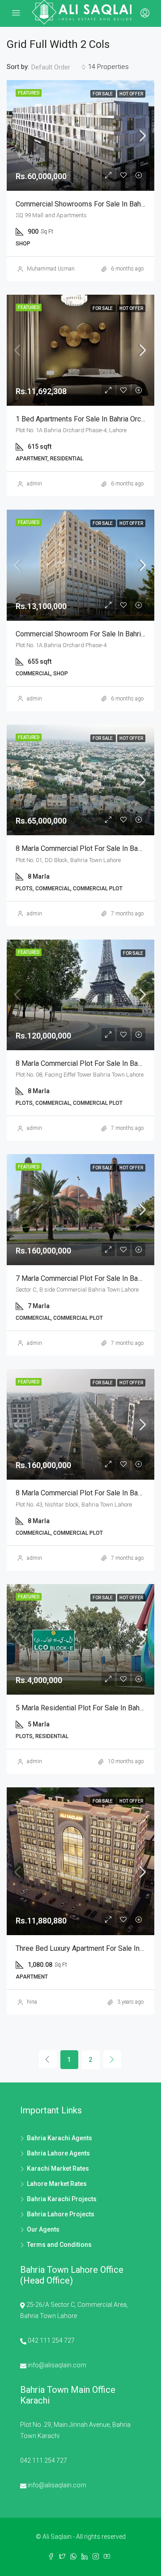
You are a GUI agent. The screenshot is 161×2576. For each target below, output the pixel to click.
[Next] (112, 2059)
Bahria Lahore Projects (61, 2214)
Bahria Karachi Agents (59, 2138)
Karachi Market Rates (58, 2168)
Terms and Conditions (59, 2245)
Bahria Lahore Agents (58, 2153)
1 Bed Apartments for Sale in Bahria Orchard (85, 419)
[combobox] (59, 67)
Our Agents (43, 2229)
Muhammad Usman (51, 269)
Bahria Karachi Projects (62, 2199)
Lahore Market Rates (57, 2184)
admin (34, 484)
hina (32, 2002)
